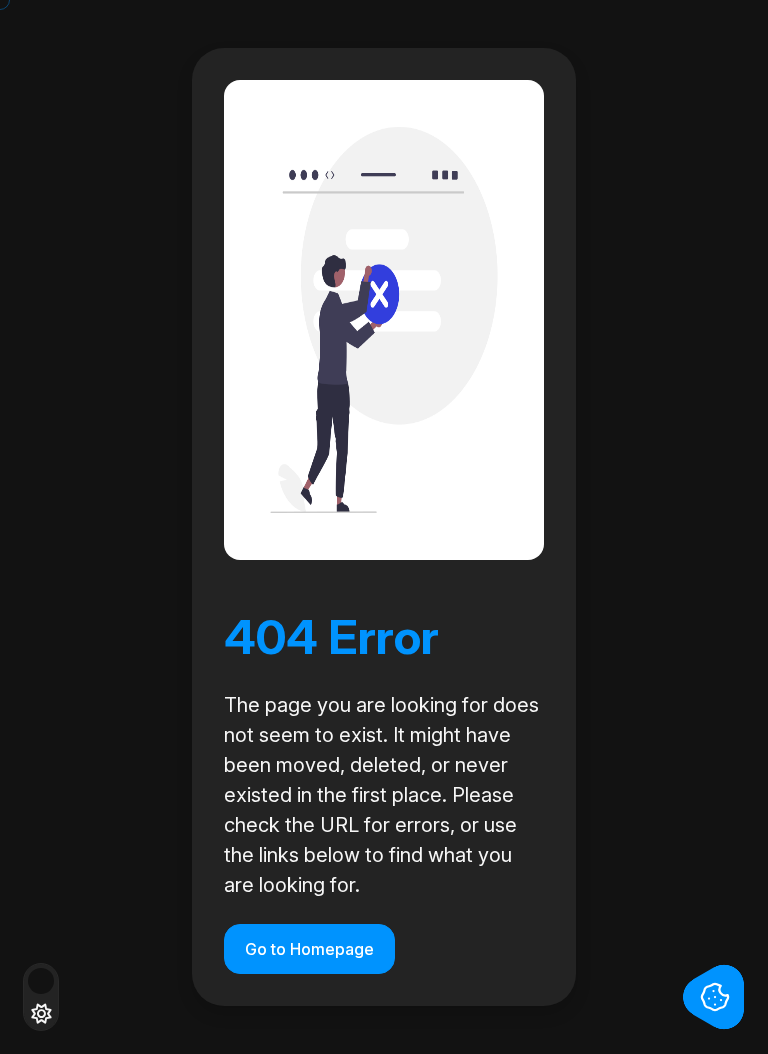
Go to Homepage (309, 949)
